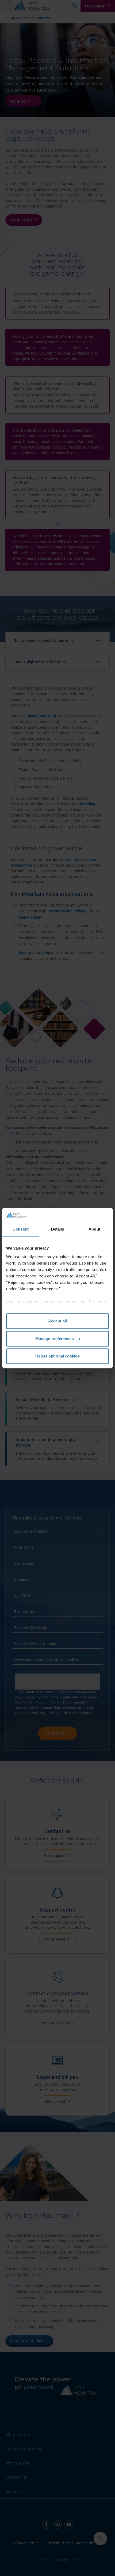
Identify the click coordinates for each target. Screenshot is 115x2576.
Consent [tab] (21, 1229)
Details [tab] (58, 1229)
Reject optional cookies (57, 1356)
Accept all (57, 1321)
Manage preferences (55, 1339)
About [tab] (94, 1229)
